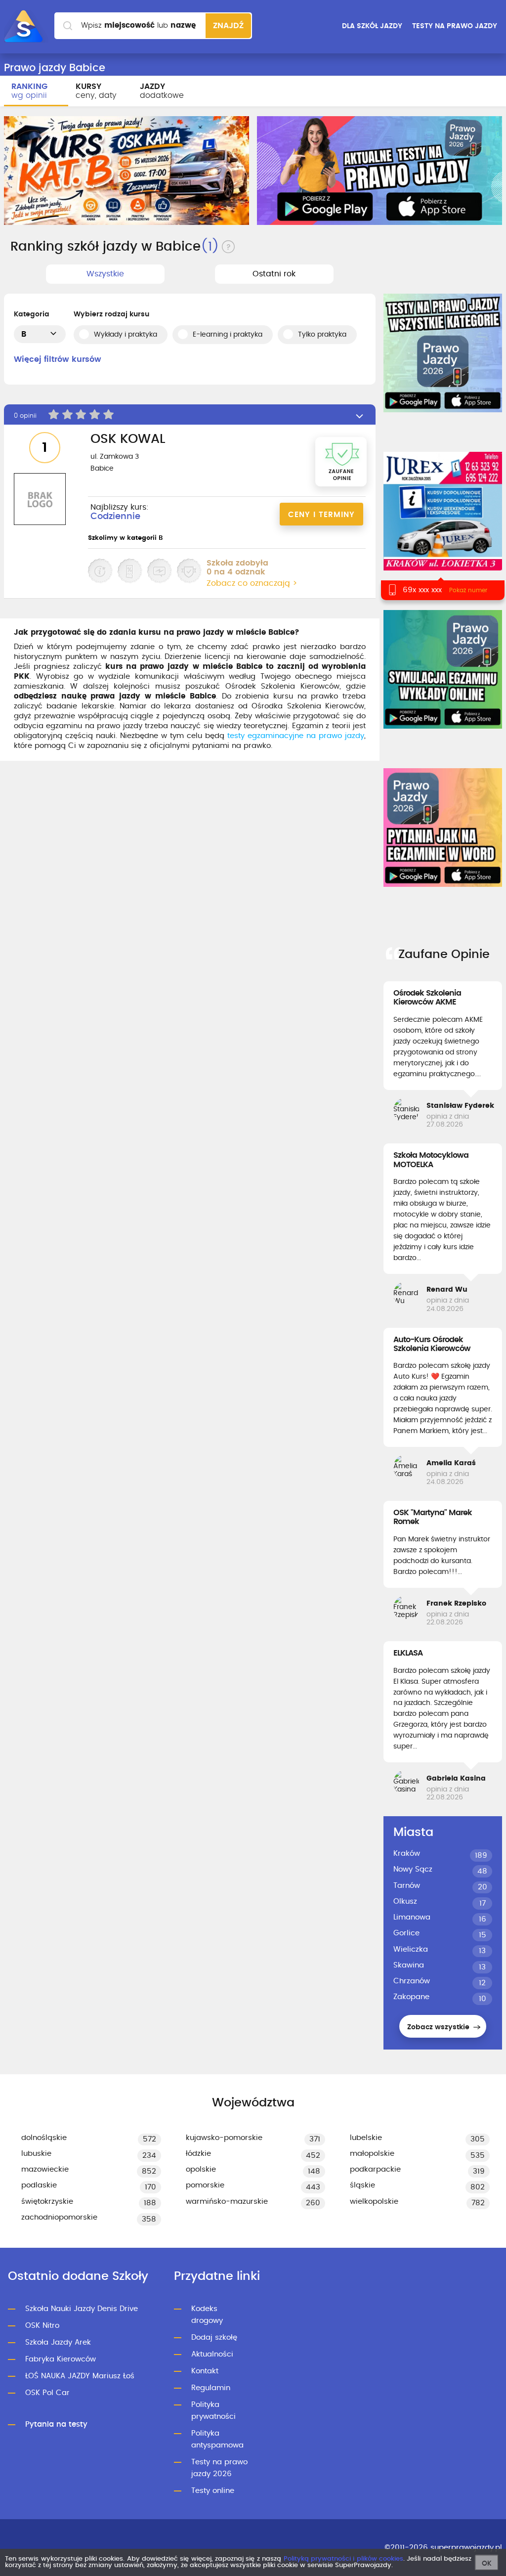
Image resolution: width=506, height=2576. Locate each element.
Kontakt (205, 2371)
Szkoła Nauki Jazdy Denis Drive (82, 2309)
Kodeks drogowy (207, 2315)
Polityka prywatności (213, 2411)
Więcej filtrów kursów (58, 359)
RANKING (29, 91)
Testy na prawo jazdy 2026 (219, 2468)
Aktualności (212, 2354)
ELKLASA (408, 1653)
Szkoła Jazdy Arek (58, 2342)
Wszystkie (105, 274)
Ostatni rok (274, 274)
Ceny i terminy (321, 515)
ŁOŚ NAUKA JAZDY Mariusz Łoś (80, 2376)
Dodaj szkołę (214, 2337)
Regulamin (211, 2388)
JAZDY (162, 91)
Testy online (213, 2491)
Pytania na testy (56, 2424)
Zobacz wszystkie (439, 2027)
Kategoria (32, 314)
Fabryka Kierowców (61, 2359)
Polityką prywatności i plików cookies (343, 2559)
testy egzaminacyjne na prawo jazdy (296, 736)
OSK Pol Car (47, 2393)
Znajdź (228, 26)
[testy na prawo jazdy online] (443, 353)
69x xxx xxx (422, 590)
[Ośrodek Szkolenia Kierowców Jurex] (443, 511)
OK (487, 2564)
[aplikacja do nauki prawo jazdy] (379, 171)
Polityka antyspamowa (217, 2439)
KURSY (96, 91)
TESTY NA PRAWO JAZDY (455, 26)
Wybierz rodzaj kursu (111, 314)
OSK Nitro (42, 2326)
